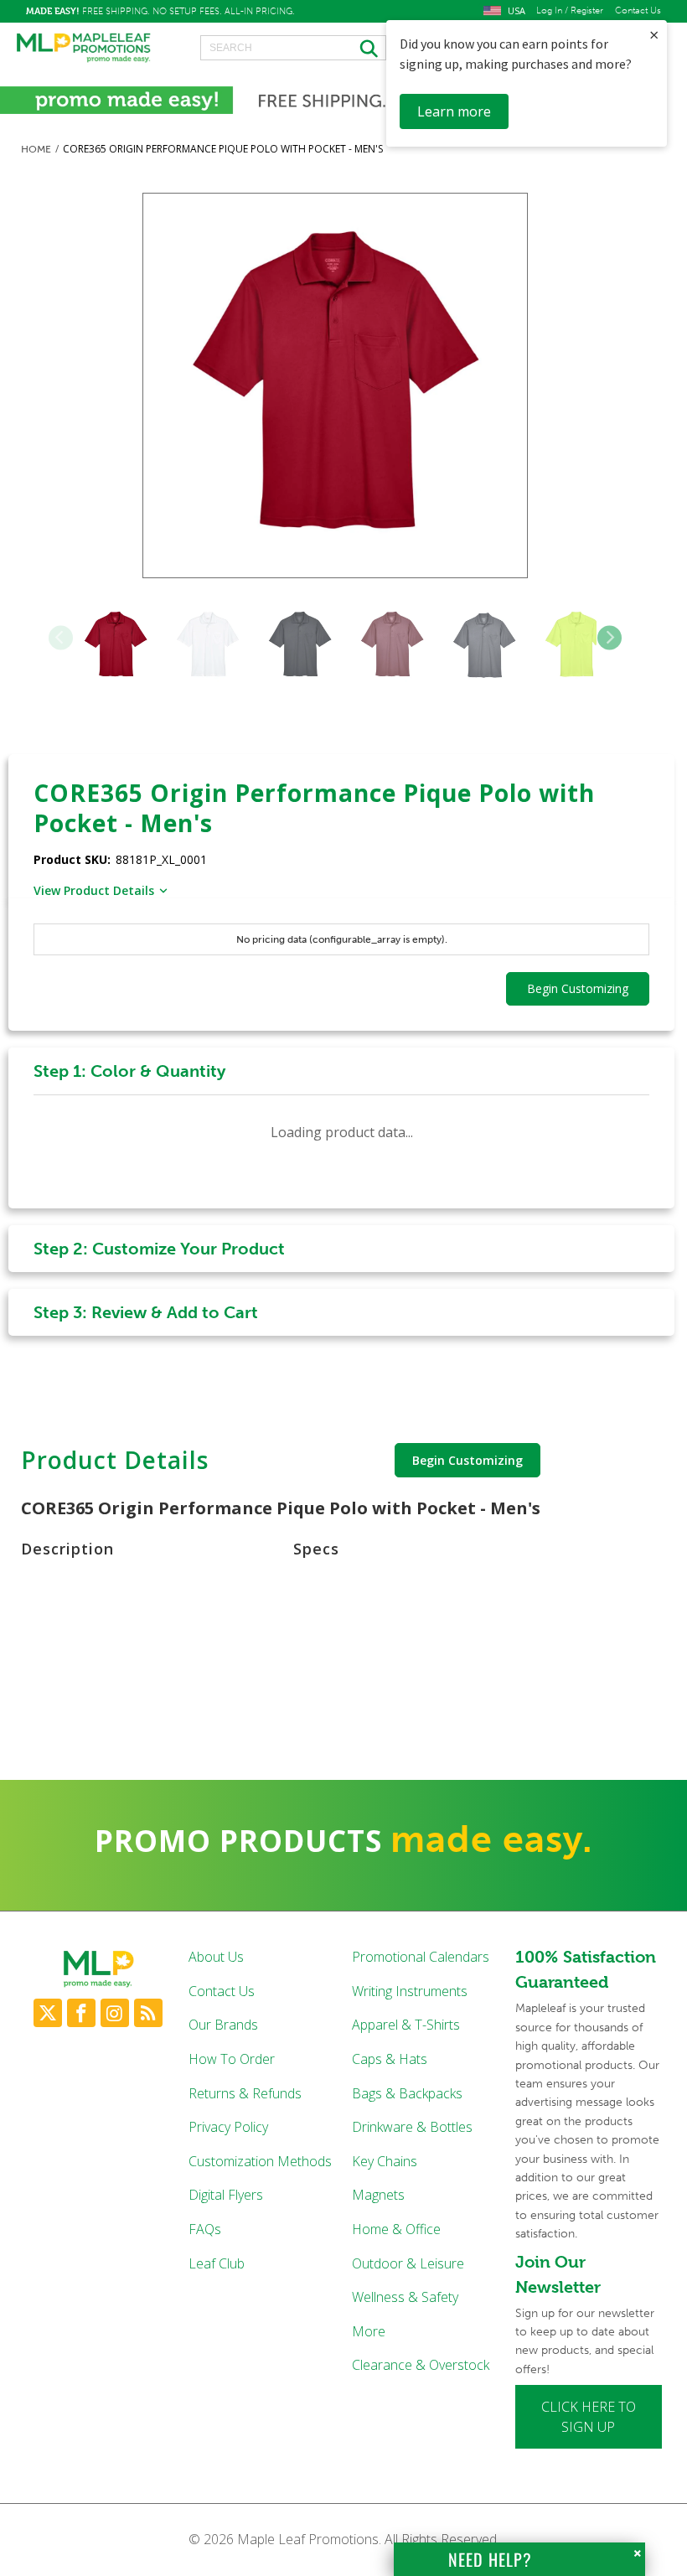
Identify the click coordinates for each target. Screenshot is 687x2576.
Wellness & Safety (405, 2297)
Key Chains (385, 2161)
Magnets (378, 2195)
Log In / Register (570, 11)
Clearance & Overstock (421, 2365)
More (369, 2331)
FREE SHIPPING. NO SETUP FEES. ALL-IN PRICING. (160, 11)
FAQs (205, 2229)
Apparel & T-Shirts (406, 2025)
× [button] (654, 35)
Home (36, 149)
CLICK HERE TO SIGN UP (589, 2417)
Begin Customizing (467, 1460)
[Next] (610, 637)
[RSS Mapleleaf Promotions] (148, 2013)
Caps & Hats (390, 2059)
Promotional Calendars (421, 1957)
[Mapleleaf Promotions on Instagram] (115, 2013)
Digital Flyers (226, 2195)
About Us (216, 1957)
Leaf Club (217, 2263)
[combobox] (293, 48)
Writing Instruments (410, 1991)
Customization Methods (260, 2161)
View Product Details (94, 890)
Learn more (454, 111)
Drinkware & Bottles (412, 2127)
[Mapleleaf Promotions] (84, 49)
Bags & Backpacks (407, 2093)
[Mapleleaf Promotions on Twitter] (48, 2013)
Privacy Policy (228, 2127)
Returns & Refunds (245, 2093)
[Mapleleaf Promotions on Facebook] (81, 2013)
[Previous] (61, 637)
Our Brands (223, 2025)
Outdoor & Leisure (408, 2263)
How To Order (232, 2059)
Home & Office (396, 2229)
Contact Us (638, 11)
